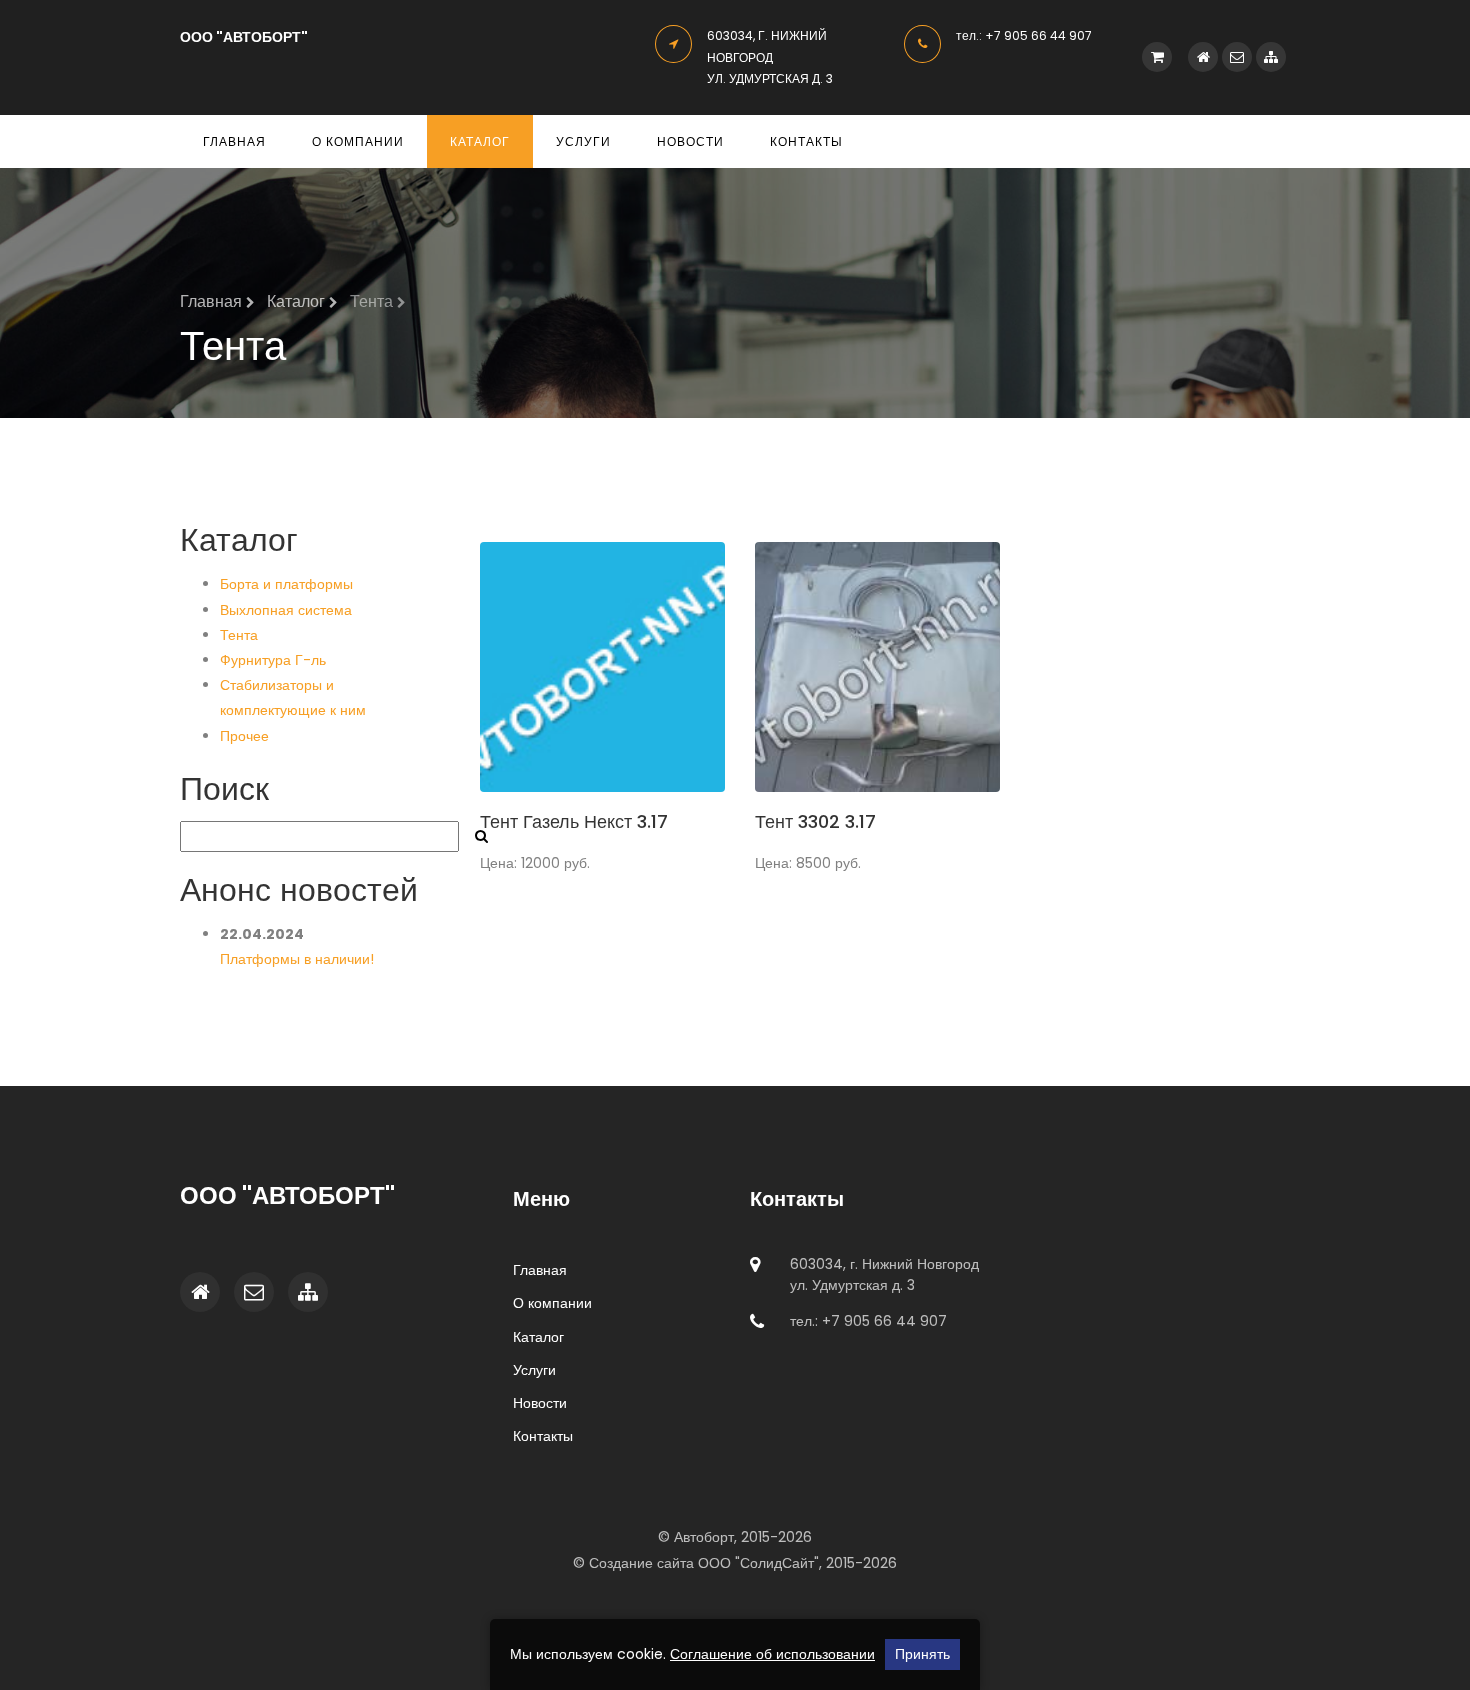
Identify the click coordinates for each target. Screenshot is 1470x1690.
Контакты (806, 141)
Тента (239, 635)
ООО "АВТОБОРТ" (244, 37)
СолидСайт (777, 1563)
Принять (922, 1654)
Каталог (480, 141)
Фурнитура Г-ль (273, 660)
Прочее (244, 736)
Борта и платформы (286, 584)
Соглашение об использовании (772, 1654)
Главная (234, 141)
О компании (358, 141)
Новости (690, 141)
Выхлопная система (286, 610)
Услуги (583, 141)
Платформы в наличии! (297, 959)
